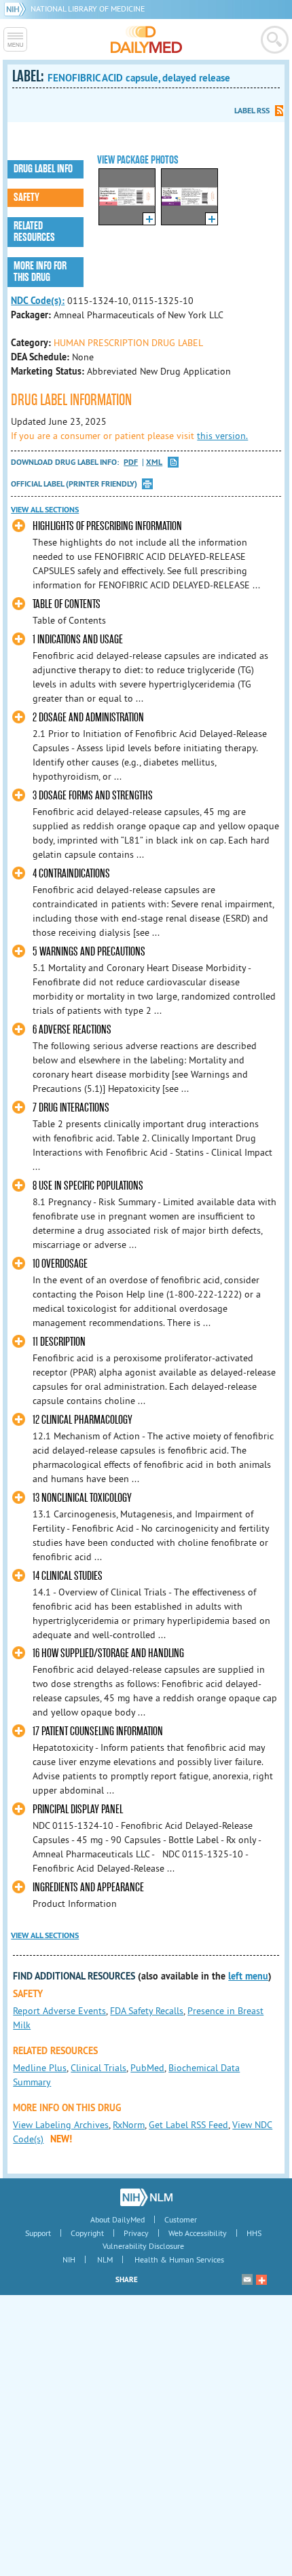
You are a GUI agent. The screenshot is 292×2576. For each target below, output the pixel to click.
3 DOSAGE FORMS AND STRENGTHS (93, 796)
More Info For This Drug (40, 272)
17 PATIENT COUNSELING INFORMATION (98, 1731)
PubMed (147, 2068)
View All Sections (45, 510)
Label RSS (252, 111)
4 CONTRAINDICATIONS (71, 874)
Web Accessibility (198, 2233)
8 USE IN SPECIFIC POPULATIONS (88, 1186)
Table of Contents (67, 604)
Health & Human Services (179, 2259)
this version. (222, 436)
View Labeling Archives (61, 2125)
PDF (131, 462)
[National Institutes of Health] (17, 8)
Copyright (87, 2233)
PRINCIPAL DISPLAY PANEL (78, 1810)
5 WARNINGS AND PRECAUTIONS (89, 952)
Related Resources (34, 232)
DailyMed (146, 39)
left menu (248, 1976)
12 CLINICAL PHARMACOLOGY (83, 1420)
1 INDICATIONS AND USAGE (78, 640)
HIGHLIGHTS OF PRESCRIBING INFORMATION (107, 526)
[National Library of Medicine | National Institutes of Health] (146, 2197)
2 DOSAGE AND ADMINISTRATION (88, 718)
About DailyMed (117, 2219)
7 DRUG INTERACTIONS (71, 1108)
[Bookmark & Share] (261, 2279)
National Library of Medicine (88, 8)
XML (154, 462)
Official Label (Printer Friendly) (74, 484)
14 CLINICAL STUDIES (68, 1576)
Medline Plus (40, 2068)
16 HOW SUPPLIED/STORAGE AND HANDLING (108, 1653)
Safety (26, 197)
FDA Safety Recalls (147, 2011)
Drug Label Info (43, 169)
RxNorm (129, 2125)
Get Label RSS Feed (188, 2125)
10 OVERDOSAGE (60, 1264)
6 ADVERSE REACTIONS (72, 1030)
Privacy (136, 2233)
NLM (105, 2259)
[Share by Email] (247, 2279)
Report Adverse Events (59, 2011)
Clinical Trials (98, 2068)
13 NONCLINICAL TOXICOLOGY (82, 1498)
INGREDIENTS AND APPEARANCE (88, 1888)
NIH (69, 2259)
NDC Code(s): (38, 301)
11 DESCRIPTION (59, 1342)
